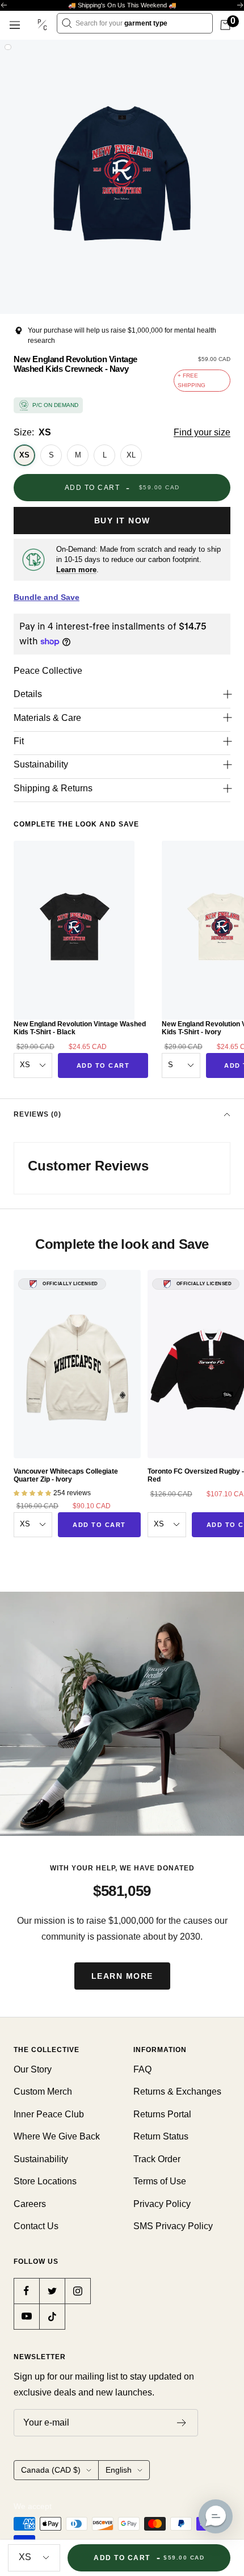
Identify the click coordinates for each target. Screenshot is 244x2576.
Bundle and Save (47, 597)
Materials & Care (47, 718)
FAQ (142, 2069)
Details (28, 694)
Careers (30, 2204)
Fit (19, 741)
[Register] (182, 2423)
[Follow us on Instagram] (77, 2291)
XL (131, 455)
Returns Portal (162, 2114)
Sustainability (41, 764)
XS (24, 455)
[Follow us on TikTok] (52, 2316)
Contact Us (36, 2226)
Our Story (33, 2069)
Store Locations (45, 2181)
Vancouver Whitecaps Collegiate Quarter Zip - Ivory (66, 1475)
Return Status (161, 2136)
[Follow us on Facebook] (26, 2291)
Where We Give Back (57, 2136)
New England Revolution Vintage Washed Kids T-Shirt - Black (80, 1028)
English (119, 2470)
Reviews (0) (37, 1114)
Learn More (122, 1976)
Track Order (157, 2159)
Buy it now (122, 521)
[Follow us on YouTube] (26, 2316)
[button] (216, 2516)
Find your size (202, 432)
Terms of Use (160, 2181)
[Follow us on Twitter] (52, 2291)
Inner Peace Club (49, 2114)
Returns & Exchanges (177, 2092)
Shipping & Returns (53, 788)
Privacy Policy (162, 2204)
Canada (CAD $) (51, 2470)
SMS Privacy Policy (173, 2226)
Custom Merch (43, 2092)
